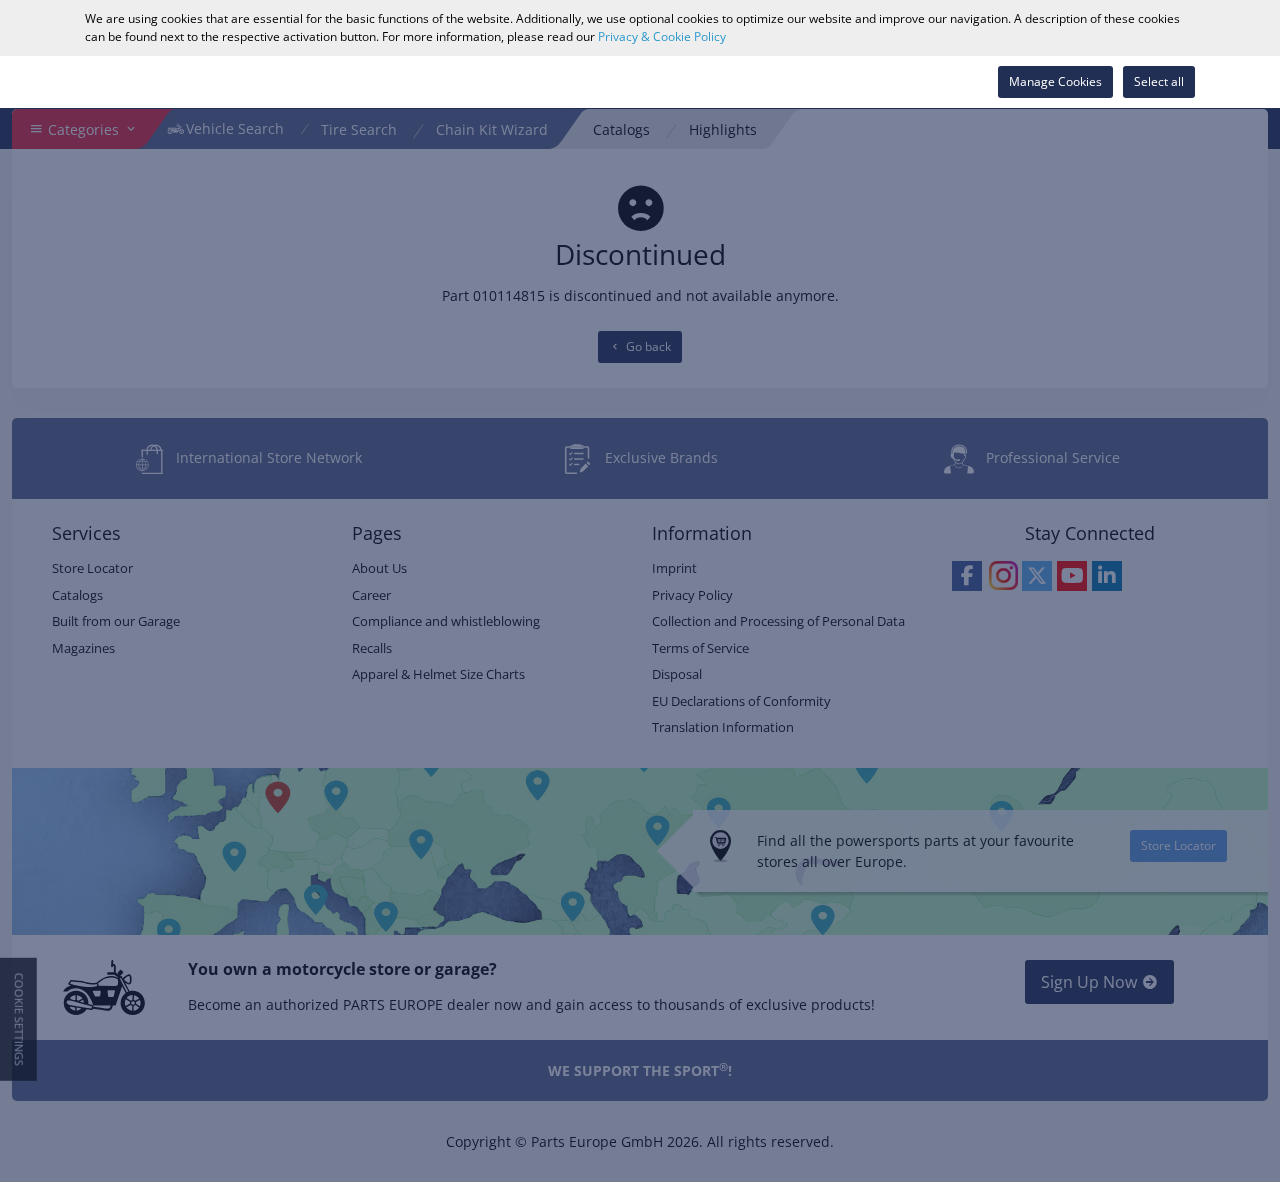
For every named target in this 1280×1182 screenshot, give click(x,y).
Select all (1159, 81)
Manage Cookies (1055, 81)
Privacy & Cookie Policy (662, 36)
